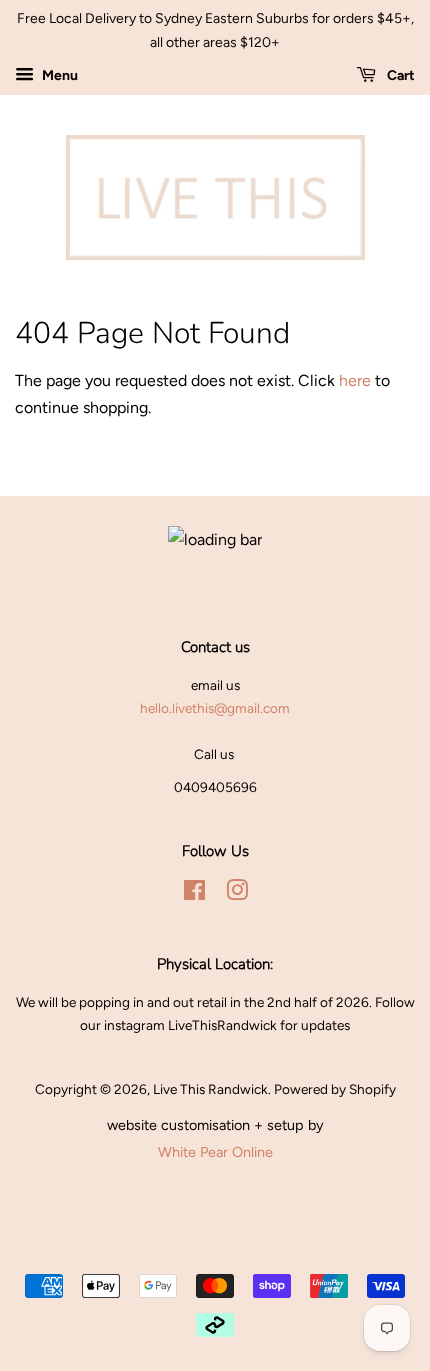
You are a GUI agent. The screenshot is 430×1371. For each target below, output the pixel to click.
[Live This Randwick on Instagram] (237, 894)
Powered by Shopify (335, 1089)
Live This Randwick (210, 1089)
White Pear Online (215, 1152)
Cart (399, 75)
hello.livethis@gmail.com (215, 708)
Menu (58, 75)
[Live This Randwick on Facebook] (194, 894)
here (355, 380)
